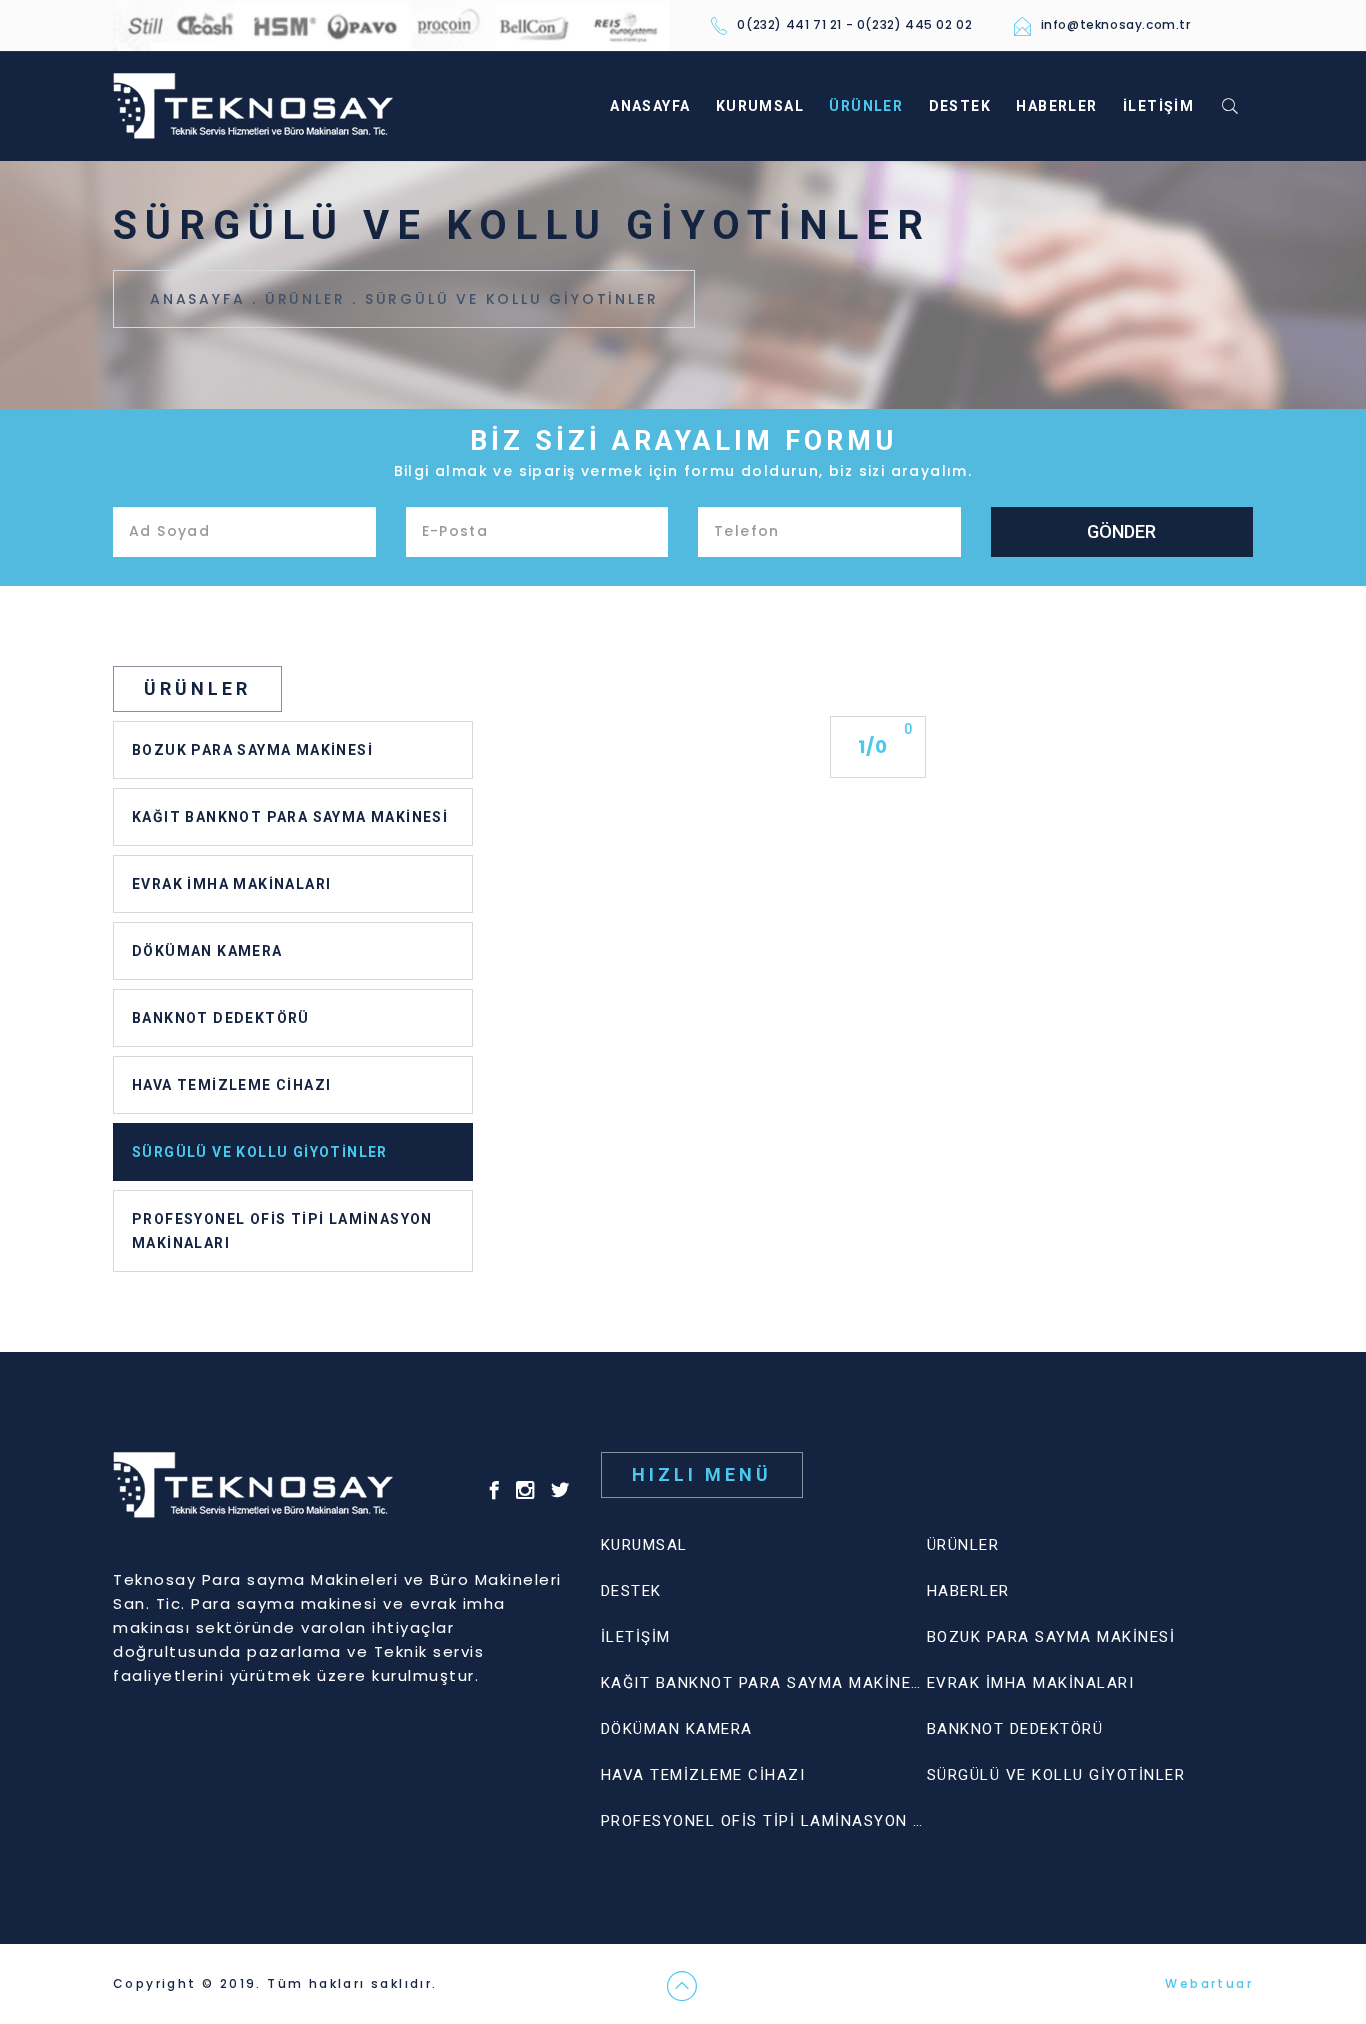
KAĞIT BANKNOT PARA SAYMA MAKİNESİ (290, 817)
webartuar (481, 1983)
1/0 (873, 746)
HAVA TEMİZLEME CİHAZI (231, 1085)
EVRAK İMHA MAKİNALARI (231, 884)
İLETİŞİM (1158, 106)
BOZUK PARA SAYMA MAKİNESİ (252, 750)
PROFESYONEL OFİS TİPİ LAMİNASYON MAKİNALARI (282, 1231)
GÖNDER (1121, 531)
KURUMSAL (760, 106)
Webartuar (1209, 1983)
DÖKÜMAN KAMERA (207, 951)
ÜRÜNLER (866, 106)
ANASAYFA (650, 106)
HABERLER (1056, 106)
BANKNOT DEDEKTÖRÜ (221, 1018)
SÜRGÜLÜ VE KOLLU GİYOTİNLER (512, 299)
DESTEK (960, 106)
